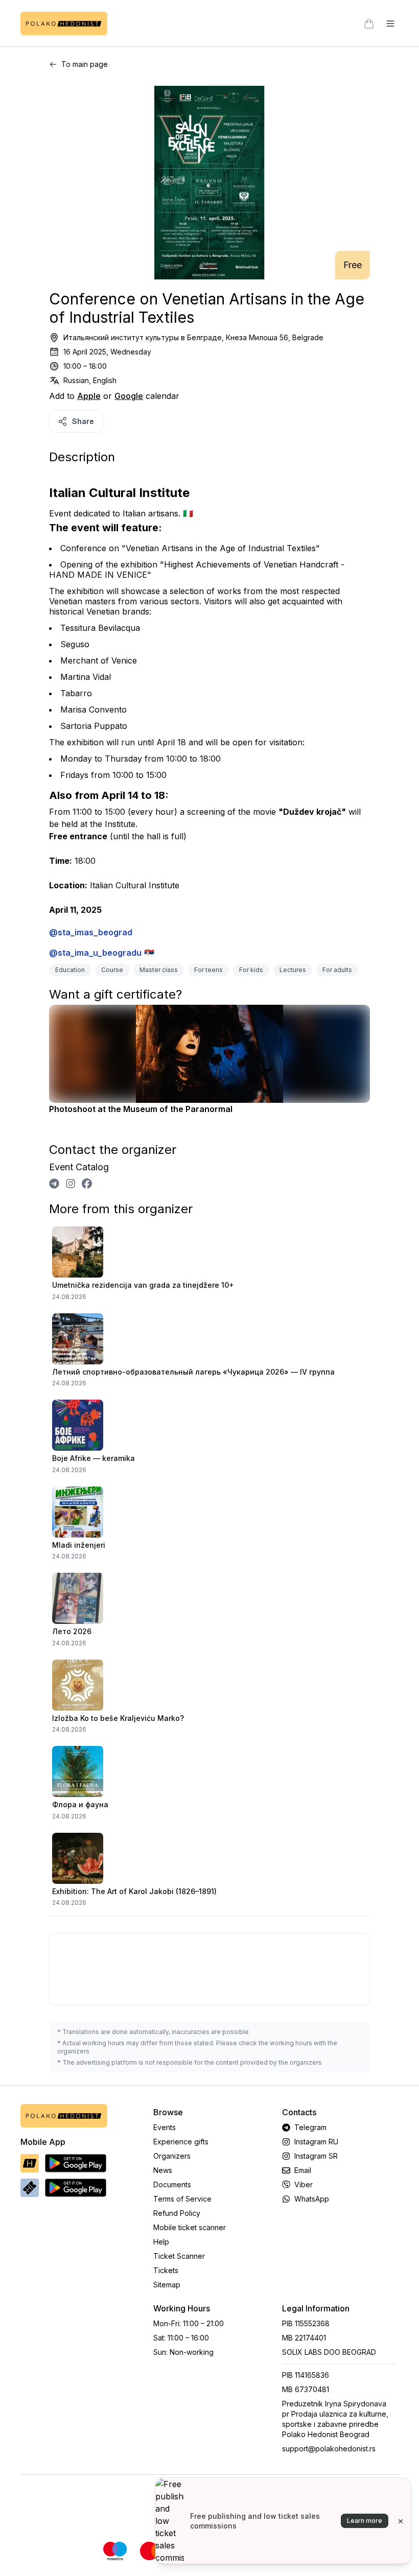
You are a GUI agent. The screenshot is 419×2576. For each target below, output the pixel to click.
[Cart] (369, 23)
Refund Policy (177, 2213)
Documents (172, 2184)
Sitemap (167, 2285)
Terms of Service (182, 2199)
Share (83, 421)
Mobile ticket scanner (190, 2227)
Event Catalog (79, 1167)
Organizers (172, 2156)
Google (129, 396)
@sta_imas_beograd (91, 932)
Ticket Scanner (179, 2256)
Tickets (166, 2270)
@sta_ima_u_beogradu (95, 953)
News (163, 2170)
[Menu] (390, 23)
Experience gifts (181, 2142)
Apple (89, 396)
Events (165, 2127)
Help (161, 2242)
